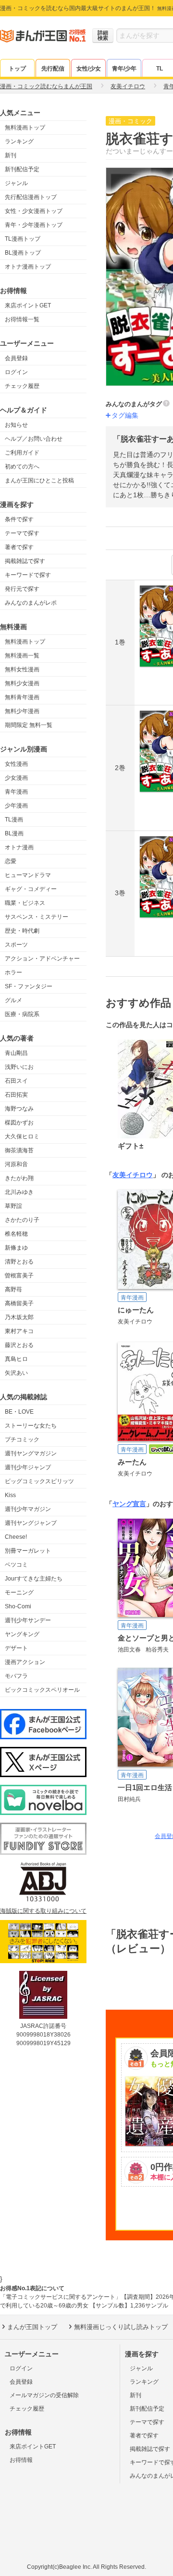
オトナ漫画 (19, 847)
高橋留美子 (19, 1303)
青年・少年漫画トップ (34, 225)
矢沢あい (16, 1373)
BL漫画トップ (23, 253)
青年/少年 (124, 69)
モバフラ (16, 1676)
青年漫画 (16, 792)
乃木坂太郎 (19, 1317)
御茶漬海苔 (19, 1150)
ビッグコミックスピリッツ (39, 1481)
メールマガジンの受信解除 (44, 2395)
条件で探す (19, 519)
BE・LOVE (19, 1412)
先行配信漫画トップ (31, 197)
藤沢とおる (19, 1345)
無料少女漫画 (22, 683)
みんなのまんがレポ (31, 603)
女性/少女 (89, 69)
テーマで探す (22, 533)
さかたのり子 (22, 1220)
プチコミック (22, 1440)
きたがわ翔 (19, 1178)
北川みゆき (19, 1192)
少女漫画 (16, 778)
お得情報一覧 (22, 319)
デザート (16, 1648)
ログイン (16, 372)
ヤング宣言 (129, 1504)
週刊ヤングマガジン (31, 1453)
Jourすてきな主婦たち (34, 1579)
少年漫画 (16, 806)
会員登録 (16, 358)
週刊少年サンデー (28, 1620)
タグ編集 (125, 415)
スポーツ (16, 945)
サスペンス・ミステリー (37, 917)
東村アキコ (19, 1331)
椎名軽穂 (16, 1234)
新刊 (11, 155)
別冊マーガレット (28, 1551)
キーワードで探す (28, 575)
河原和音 (16, 1164)
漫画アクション (25, 1662)
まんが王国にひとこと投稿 (39, 480)
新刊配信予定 (22, 169)
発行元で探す (22, 589)
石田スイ (16, 1081)
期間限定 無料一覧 (29, 725)
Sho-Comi (18, 1606)
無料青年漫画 (22, 697)
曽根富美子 (19, 1276)
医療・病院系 (22, 1014)
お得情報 (21, 2460)
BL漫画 (14, 833)
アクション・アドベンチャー (42, 959)
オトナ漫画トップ (28, 267)
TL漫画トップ (23, 239)
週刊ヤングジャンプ (31, 1523)
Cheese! (16, 1537)
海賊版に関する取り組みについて (43, 1911)
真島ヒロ (16, 1359)
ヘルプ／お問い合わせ (34, 439)
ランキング (19, 141)
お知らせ (16, 425)
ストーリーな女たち (31, 1426)
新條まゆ (16, 1248)
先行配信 (53, 69)
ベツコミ (16, 1565)
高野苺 (13, 1289)
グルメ (13, 1000)
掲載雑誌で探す (25, 561)
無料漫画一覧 (22, 656)
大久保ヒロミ (22, 1136)
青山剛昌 (16, 1053)
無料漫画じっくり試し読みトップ (121, 2327)
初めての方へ (22, 467)
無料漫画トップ (25, 128)
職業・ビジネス (25, 903)
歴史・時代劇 (22, 931)
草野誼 (13, 1206)
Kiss (10, 1495)
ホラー (13, 972)
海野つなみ (19, 1109)
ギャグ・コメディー (31, 889)
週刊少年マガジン (28, 1509)
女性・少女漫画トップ (34, 211)
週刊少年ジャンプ (28, 1467)
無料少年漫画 (22, 711)
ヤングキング (22, 1634)
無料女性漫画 (22, 669)
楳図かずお (19, 1123)
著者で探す (19, 547)
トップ (17, 69)
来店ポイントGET (28, 305)
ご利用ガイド (22, 453)
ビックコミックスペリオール (42, 1690)
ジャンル (16, 183)
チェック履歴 (22, 386)
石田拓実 (16, 1095)
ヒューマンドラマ (28, 875)
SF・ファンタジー (29, 986)
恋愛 (11, 861)
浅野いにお (19, 1067)
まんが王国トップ (32, 2327)
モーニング (19, 1592)
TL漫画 (14, 820)
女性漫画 (16, 764)
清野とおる (19, 1262)
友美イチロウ (133, 1175)
